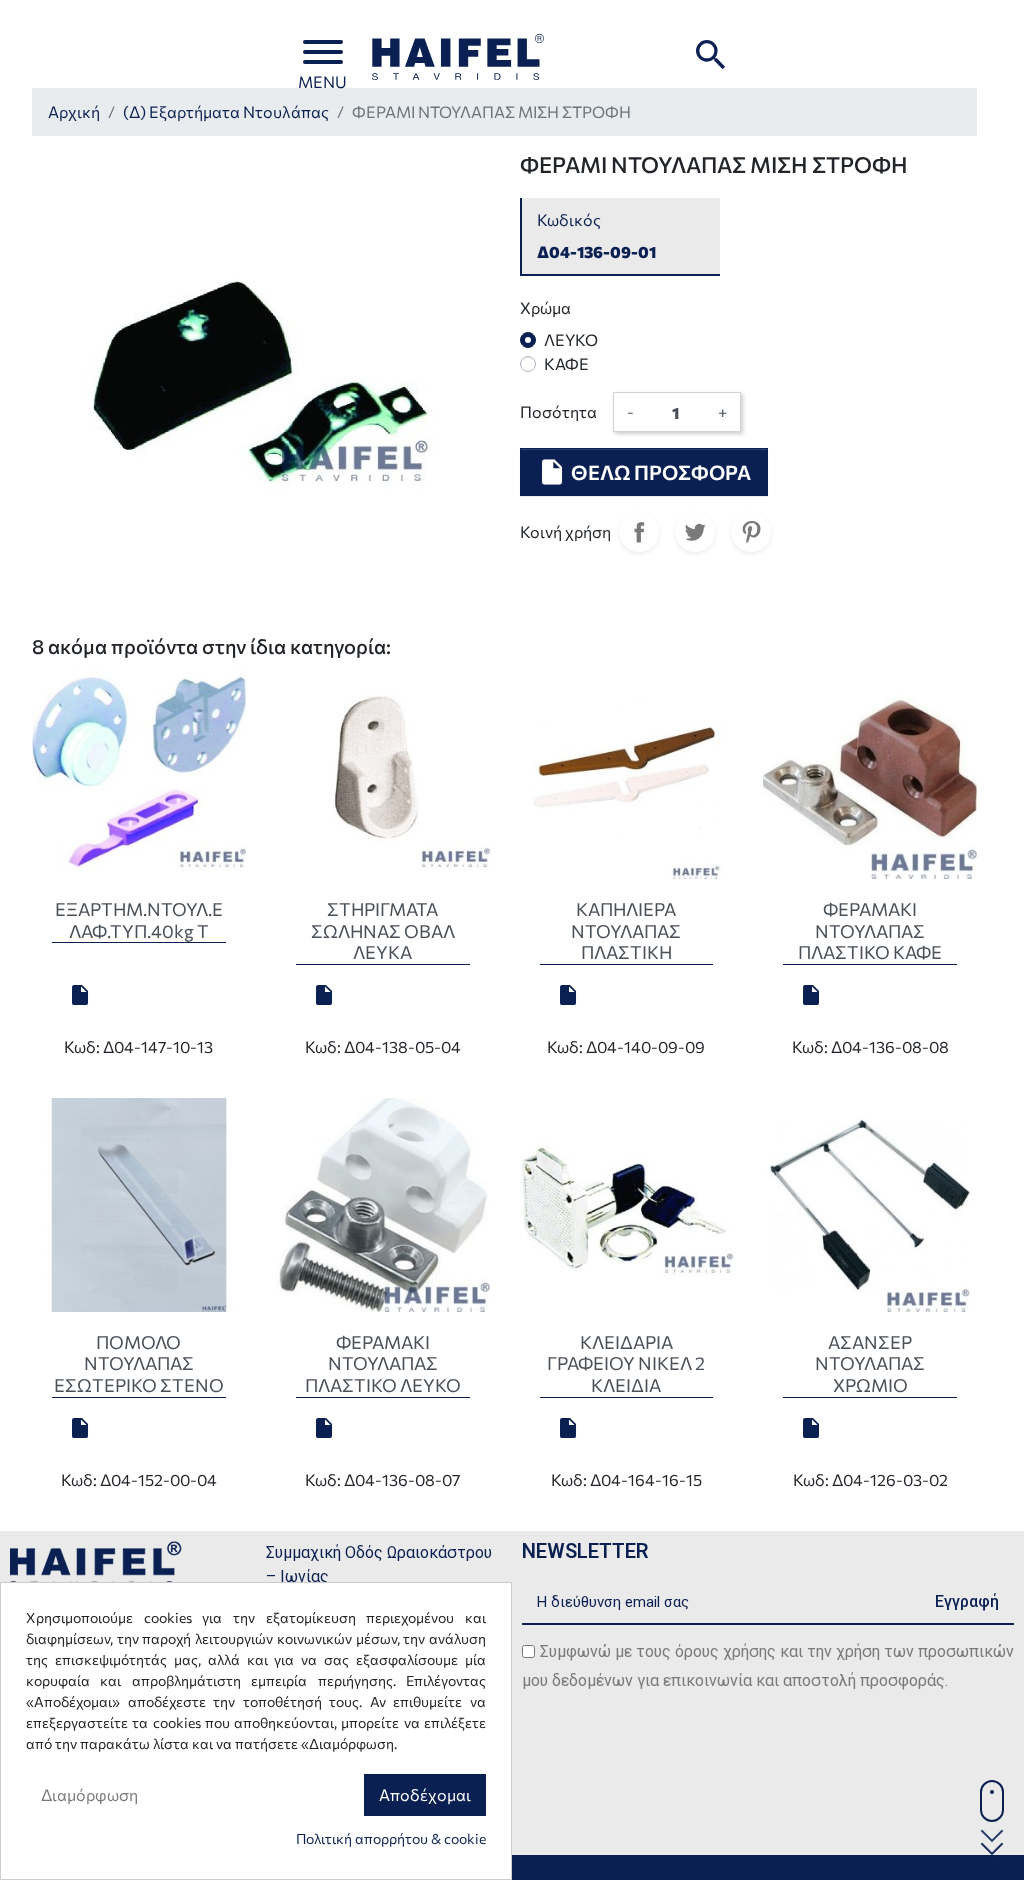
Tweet (695, 532)
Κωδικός (569, 219)
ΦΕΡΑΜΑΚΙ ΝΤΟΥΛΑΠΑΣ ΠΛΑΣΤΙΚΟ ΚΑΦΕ (870, 930)
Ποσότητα (558, 411)
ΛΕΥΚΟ (571, 339)
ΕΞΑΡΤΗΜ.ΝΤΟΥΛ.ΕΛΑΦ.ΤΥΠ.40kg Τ (139, 920)
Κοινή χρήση (639, 532)
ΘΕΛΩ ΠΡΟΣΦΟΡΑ (644, 472)
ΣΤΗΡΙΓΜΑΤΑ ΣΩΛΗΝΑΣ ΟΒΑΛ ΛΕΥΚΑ (383, 930)
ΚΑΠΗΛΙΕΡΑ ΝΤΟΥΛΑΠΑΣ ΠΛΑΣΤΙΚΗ (626, 930)
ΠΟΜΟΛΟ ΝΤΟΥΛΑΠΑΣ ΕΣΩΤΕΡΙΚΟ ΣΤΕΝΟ (139, 1363)
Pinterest (751, 532)
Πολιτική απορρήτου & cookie (391, 1838)
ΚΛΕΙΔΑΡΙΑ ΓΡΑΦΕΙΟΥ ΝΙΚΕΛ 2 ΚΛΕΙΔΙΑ (626, 1363)
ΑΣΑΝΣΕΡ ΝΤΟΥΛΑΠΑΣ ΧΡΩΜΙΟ (870, 1363)
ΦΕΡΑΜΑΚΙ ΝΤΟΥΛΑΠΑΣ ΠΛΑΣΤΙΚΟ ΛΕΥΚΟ (383, 1363)
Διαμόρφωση (89, 1794)
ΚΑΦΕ (566, 363)
